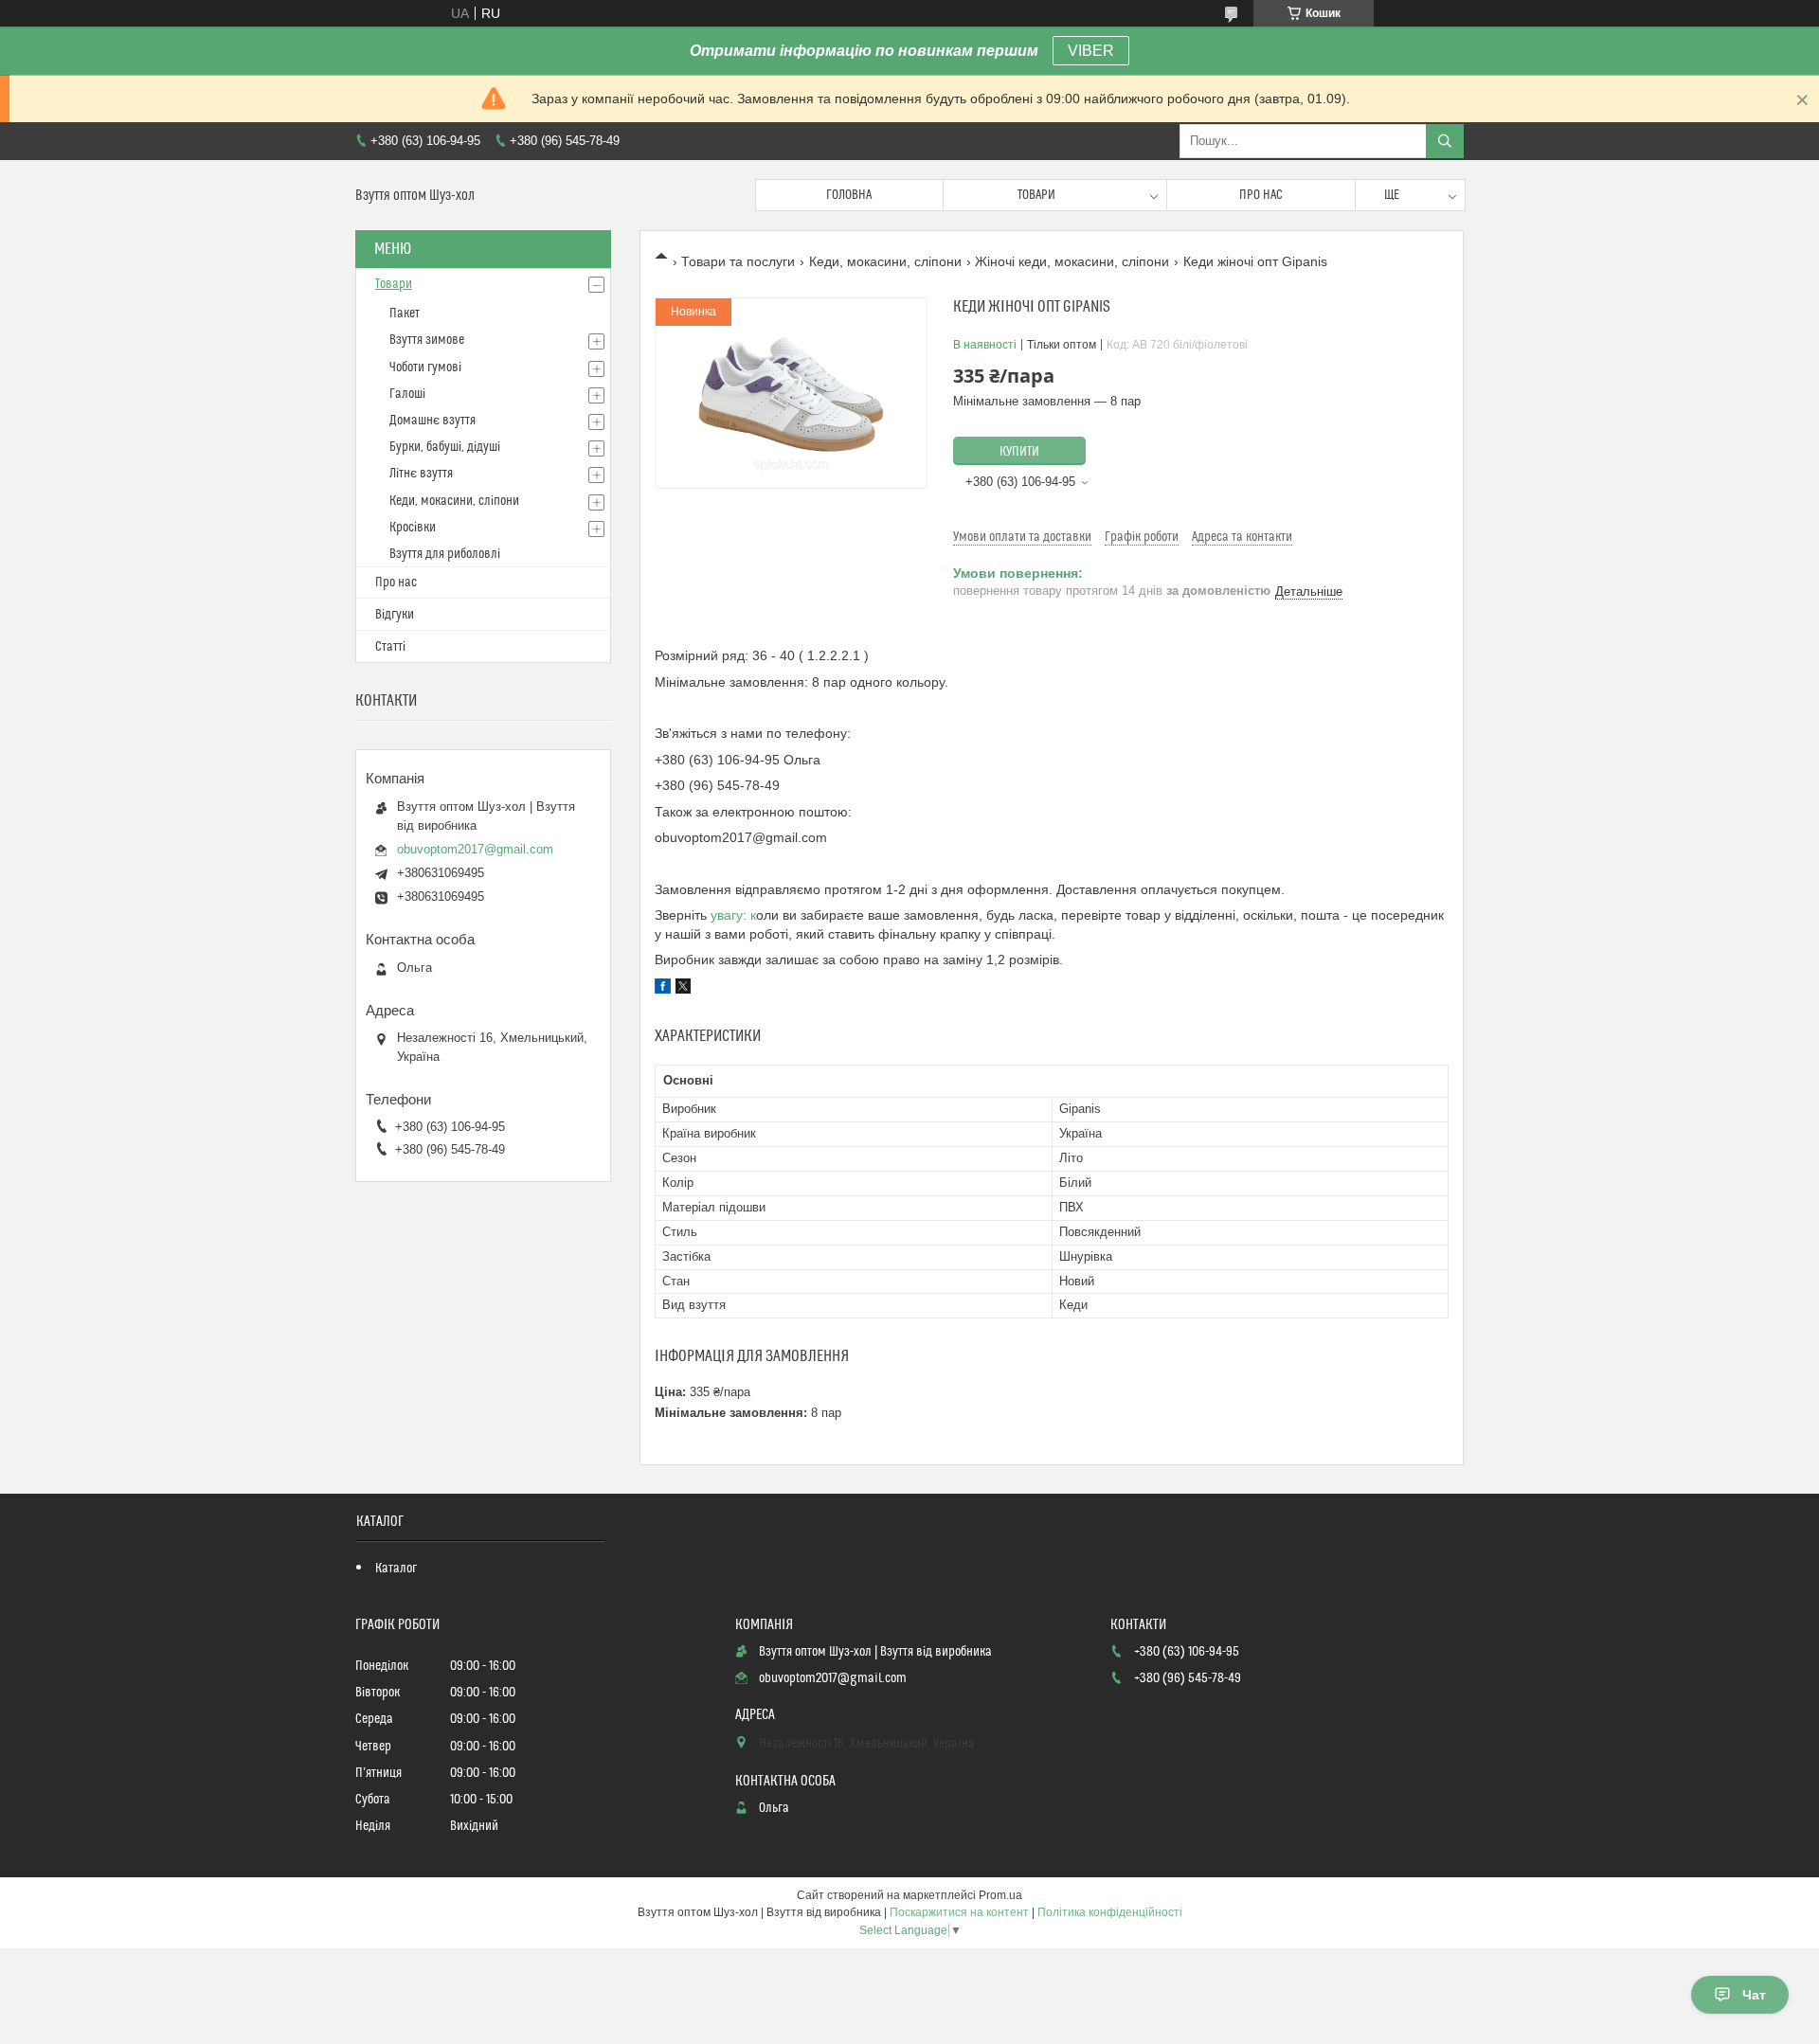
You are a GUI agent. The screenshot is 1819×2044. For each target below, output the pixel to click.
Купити (1019, 452)
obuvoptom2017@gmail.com (475, 849)
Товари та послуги (738, 261)
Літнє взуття (421, 474)
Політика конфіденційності (1110, 1912)
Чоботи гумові (425, 368)
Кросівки (413, 528)
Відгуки (395, 615)
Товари (1036, 195)
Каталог (396, 1569)
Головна (849, 195)
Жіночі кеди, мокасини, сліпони (1072, 261)
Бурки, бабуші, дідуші (445, 447)
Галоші (407, 394)
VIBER (1091, 51)
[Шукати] (1445, 141)
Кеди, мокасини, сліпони (885, 261)
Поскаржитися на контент (959, 1912)
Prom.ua (1000, 1895)
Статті (390, 647)
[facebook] (663, 989)
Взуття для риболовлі (445, 554)
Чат (1754, 1995)
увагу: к (733, 915)
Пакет (405, 314)
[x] (683, 989)
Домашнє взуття (432, 421)
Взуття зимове (427, 340)
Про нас (1261, 195)
